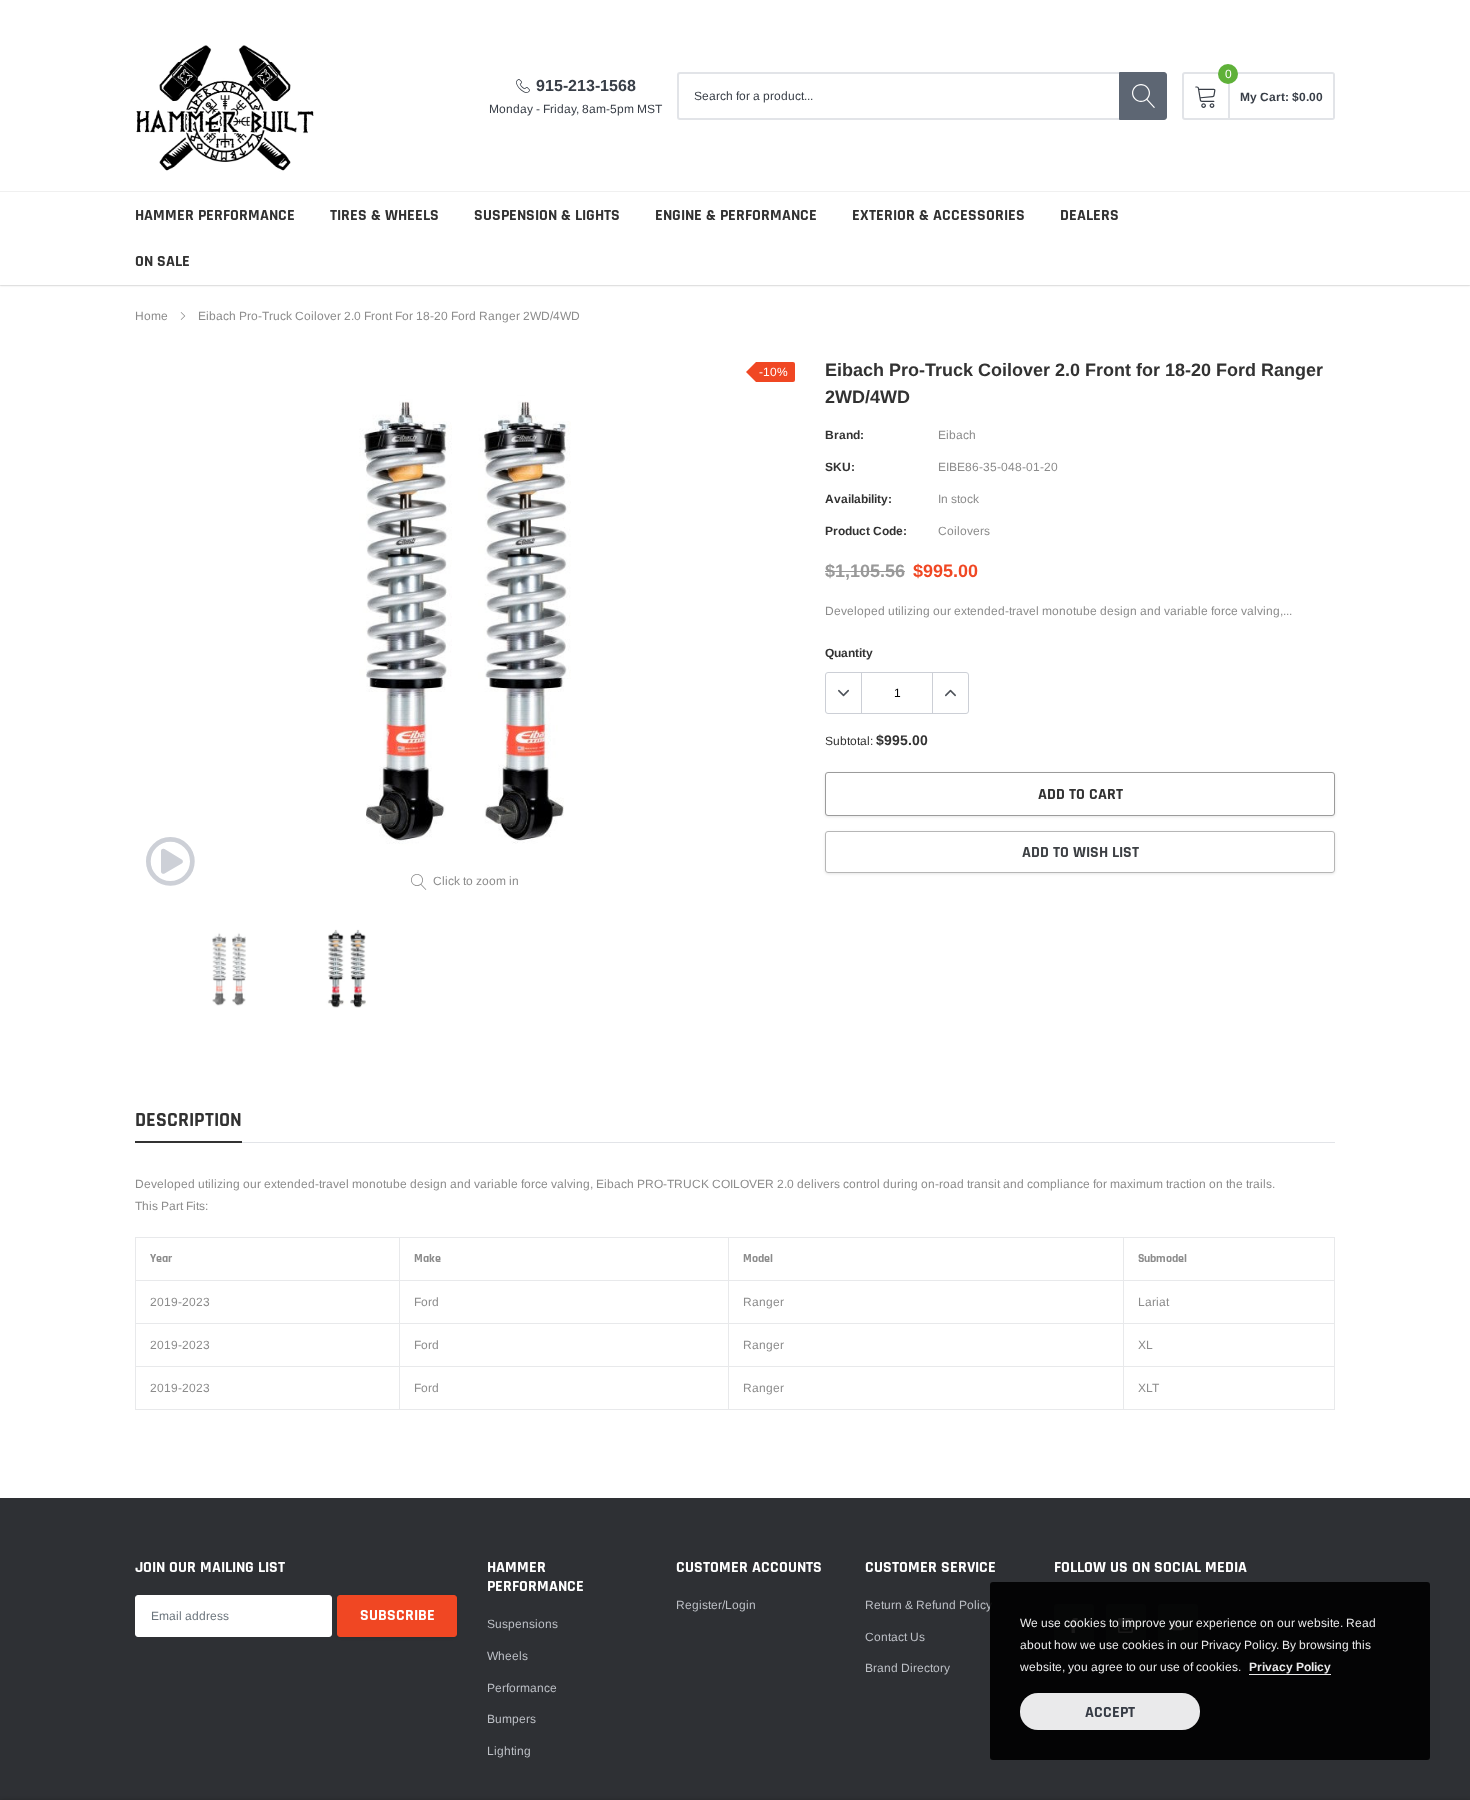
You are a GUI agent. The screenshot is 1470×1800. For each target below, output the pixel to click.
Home (151, 316)
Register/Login (716, 1605)
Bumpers (511, 1719)
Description (188, 1120)
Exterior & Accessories (938, 215)
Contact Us (895, 1637)
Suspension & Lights (547, 215)
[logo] (225, 95)
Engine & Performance (736, 215)
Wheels (507, 1656)
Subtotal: (849, 741)
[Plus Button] (950, 693)
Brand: (844, 435)
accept (1110, 1712)
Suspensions (522, 1624)
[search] (1143, 96)
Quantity (849, 653)
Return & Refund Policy (928, 1605)
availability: (858, 499)
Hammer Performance (215, 215)
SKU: (840, 467)
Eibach (957, 435)
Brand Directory (907, 1668)
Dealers (1089, 215)
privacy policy (1290, 1667)
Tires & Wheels (384, 215)
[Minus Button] (844, 693)
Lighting (509, 1751)
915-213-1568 (586, 85)
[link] (170, 861)
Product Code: (866, 531)
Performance (522, 1688)
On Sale (162, 261)
